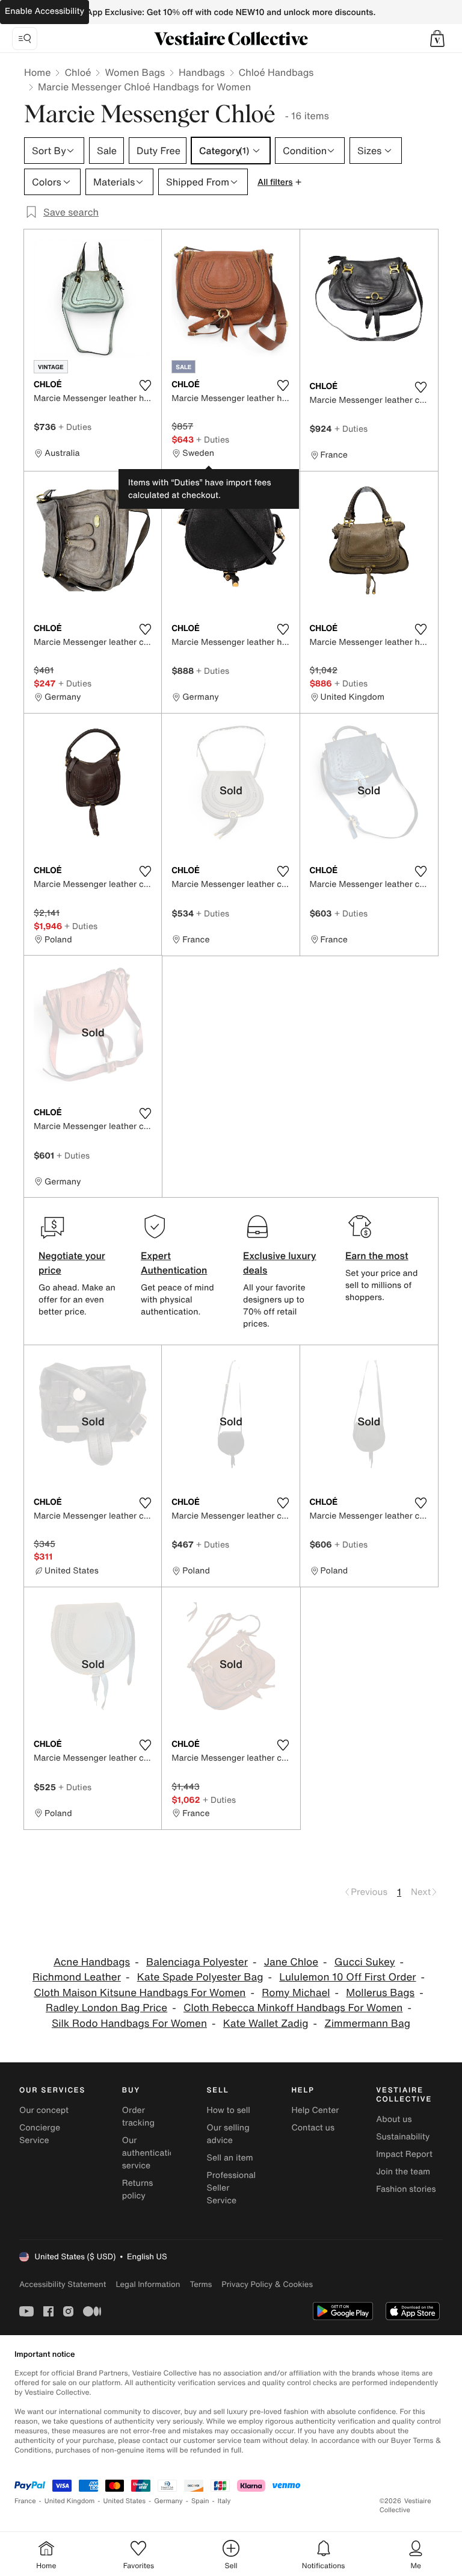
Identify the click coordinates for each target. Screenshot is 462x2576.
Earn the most (377, 1255)
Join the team (403, 2172)
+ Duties (75, 427)
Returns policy (138, 2189)
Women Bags (135, 72)
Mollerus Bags (380, 1993)
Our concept (44, 2110)
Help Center (315, 2110)
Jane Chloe (291, 1962)
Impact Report (404, 2154)
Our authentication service (151, 2153)
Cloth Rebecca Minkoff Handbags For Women (293, 2008)
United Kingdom (70, 2501)
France (25, 2501)
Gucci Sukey (365, 1962)
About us (394, 2119)
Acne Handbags (92, 1962)
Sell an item (230, 2158)
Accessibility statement (63, 2284)
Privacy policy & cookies (267, 2284)
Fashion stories (406, 2189)
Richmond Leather (77, 1977)
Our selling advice (228, 2134)
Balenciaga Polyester (197, 1962)
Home (37, 72)
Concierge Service (40, 2134)
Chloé (78, 72)
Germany (168, 2501)
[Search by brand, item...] (25, 39)
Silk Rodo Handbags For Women (129, 2024)
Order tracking (138, 2117)
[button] (437, 39)
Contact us (313, 2128)
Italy (224, 2501)
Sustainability (403, 2137)
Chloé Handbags (276, 72)
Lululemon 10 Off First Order (347, 1977)
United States (125, 2501)
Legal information (148, 2284)
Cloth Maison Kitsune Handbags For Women (140, 1993)
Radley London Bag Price (106, 2008)
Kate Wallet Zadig (266, 2024)
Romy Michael (296, 1993)
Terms (201, 2284)
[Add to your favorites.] (145, 385)
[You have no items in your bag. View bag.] (437, 39)
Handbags (202, 72)
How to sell (229, 2110)
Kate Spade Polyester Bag (200, 1977)
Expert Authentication (174, 1263)
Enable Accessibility (45, 11)
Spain (200, 2501)
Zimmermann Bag (367, 2024)
